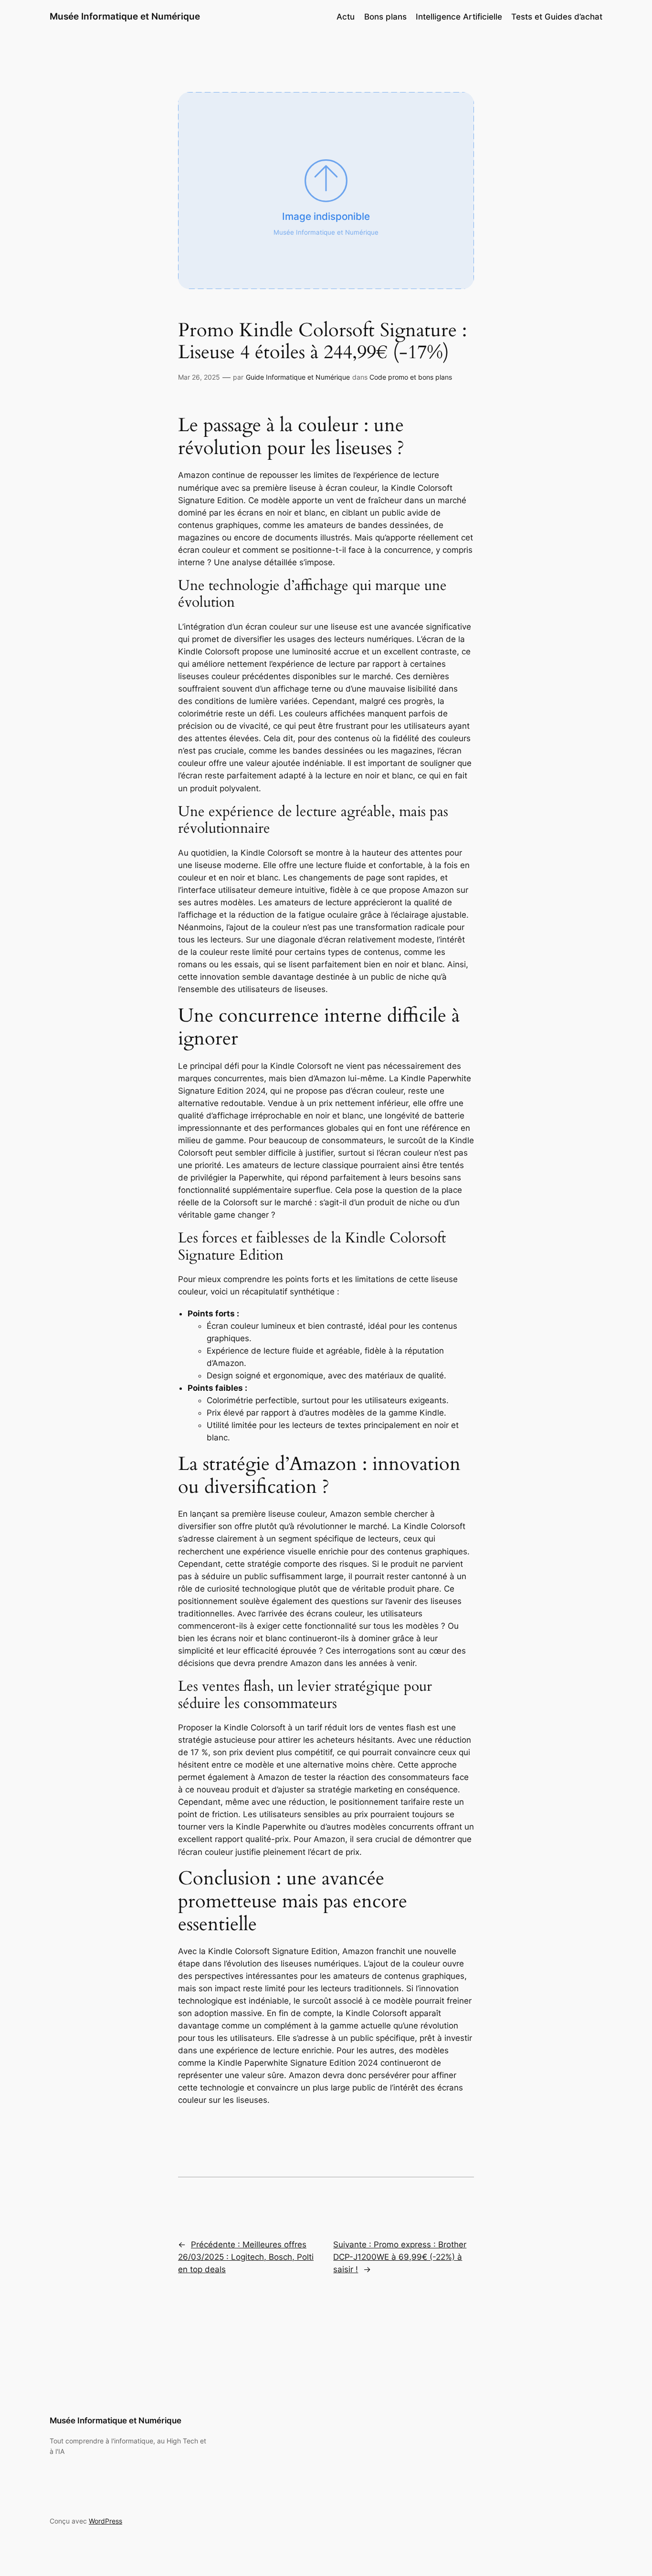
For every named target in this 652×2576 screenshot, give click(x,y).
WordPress (105, 2521)
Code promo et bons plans (411, 377)
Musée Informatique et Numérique (125, 16)
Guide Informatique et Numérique (298, 377)
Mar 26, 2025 (199, 377)
